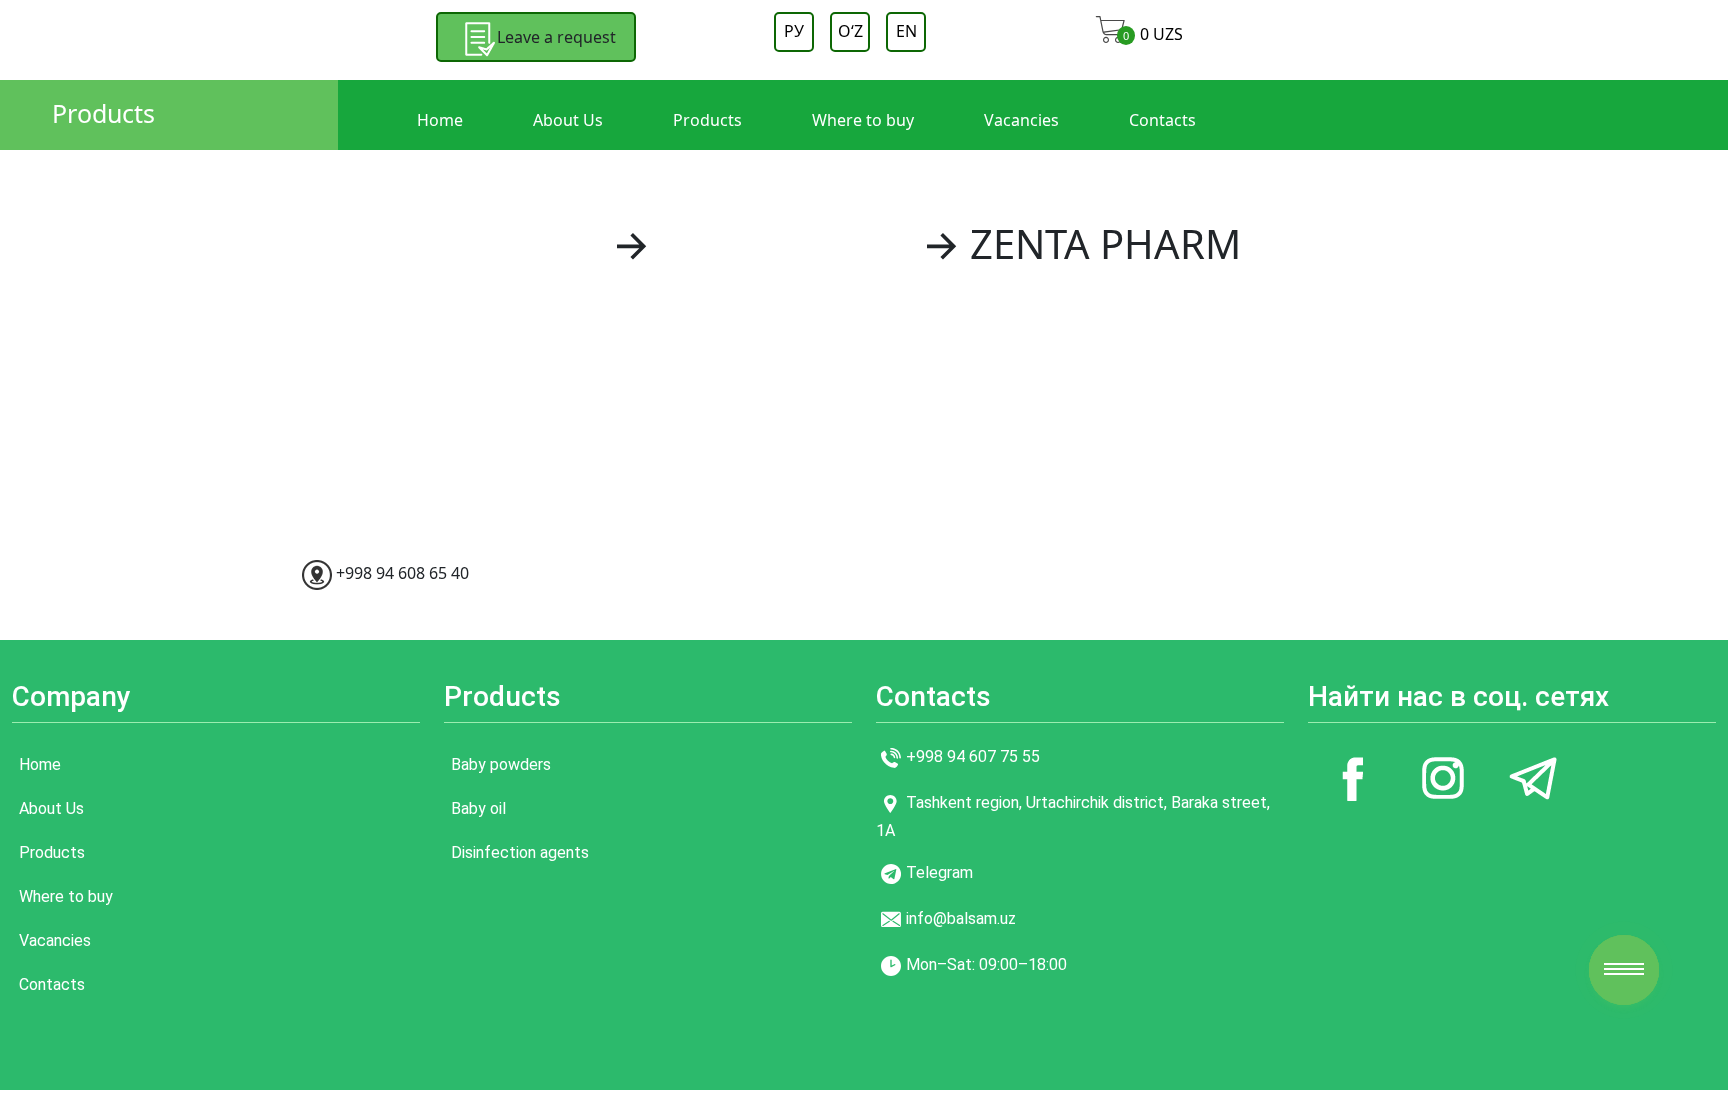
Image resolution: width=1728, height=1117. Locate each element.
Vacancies (1021, 120)
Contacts (1162, 120)
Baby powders (501, 764)
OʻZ (850, 31)
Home (440, 120)
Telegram (939, 872)
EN (906, 31)
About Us (568, 120)
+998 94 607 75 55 (973, 756)
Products (103, 113)
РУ (794, 31)
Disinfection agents (520, 852)
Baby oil (478, 808)
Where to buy (863, 120)
